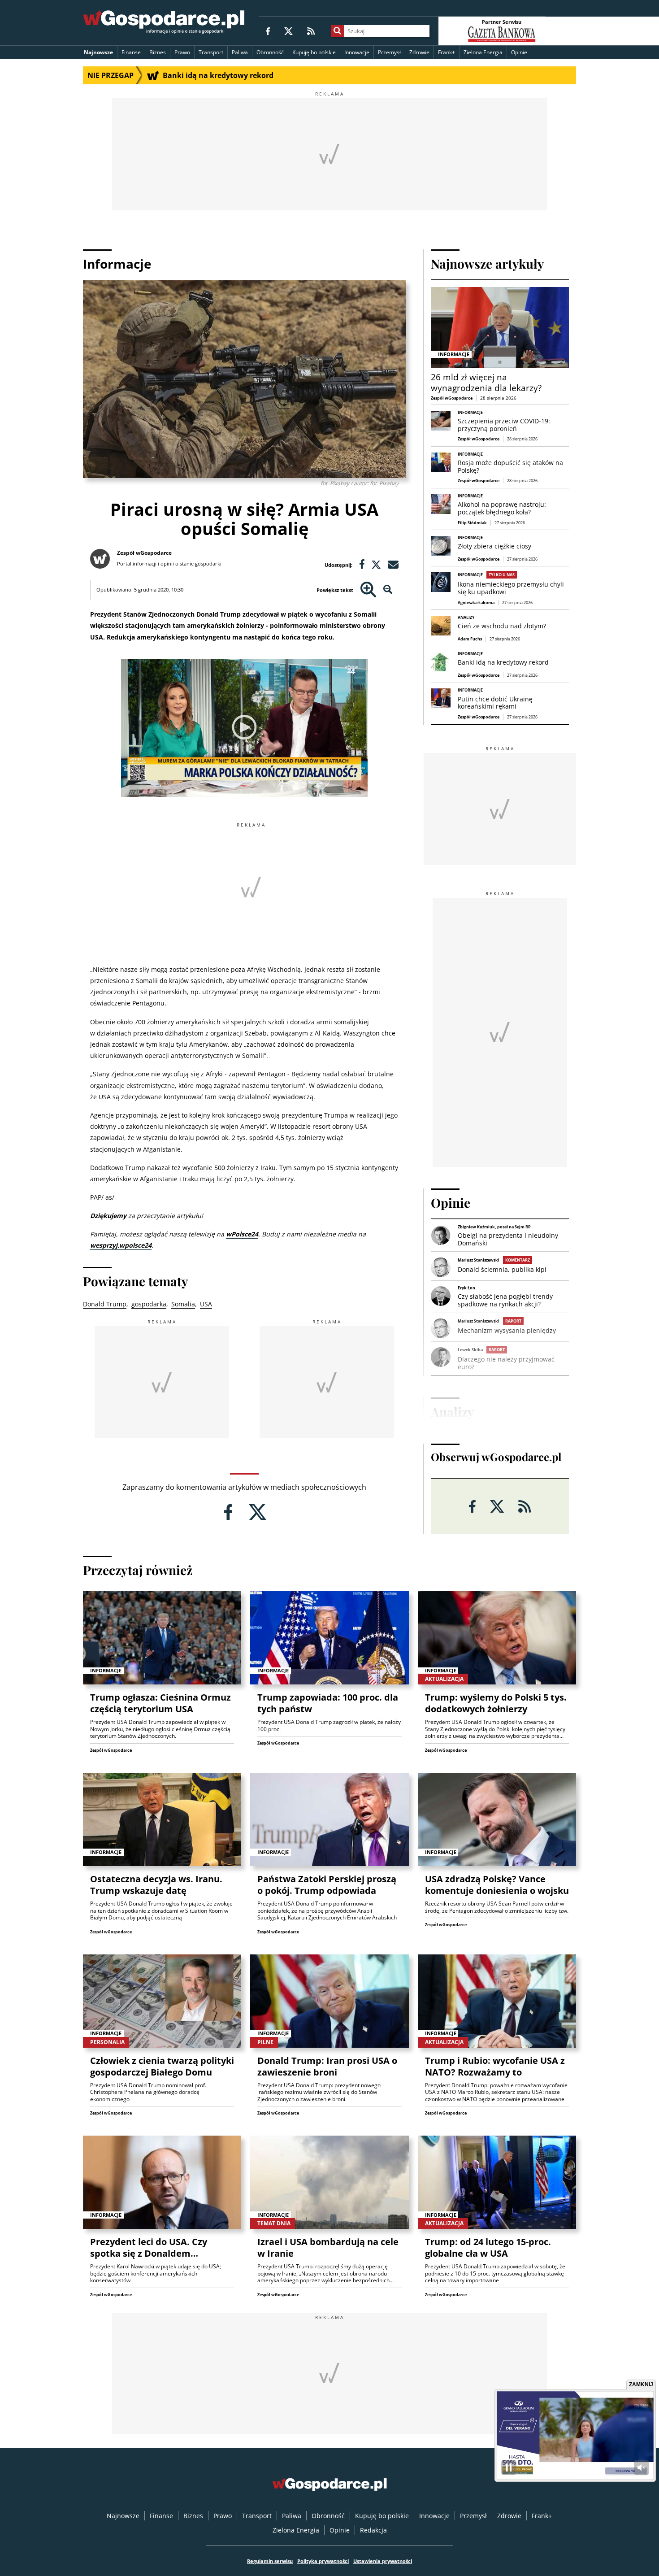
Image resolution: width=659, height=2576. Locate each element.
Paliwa (240, 52)
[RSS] (311, 31)
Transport (211, 52)
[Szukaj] (337, 31)
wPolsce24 (242, 1234)
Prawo (182, 52)
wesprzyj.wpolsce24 (121, 1245)
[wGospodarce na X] (288, 31)
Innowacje (357, 52)
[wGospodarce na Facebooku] (268, 31)
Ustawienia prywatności (383, 2561)
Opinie (519, 52)
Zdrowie (419, 52)
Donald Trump (105, 1304)
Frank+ (447, 52)
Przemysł (389, 52)
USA (206, 1304)
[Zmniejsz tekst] (388, 590)
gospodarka (149, 1304)
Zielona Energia (483, 52)
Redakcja (373, 2530)
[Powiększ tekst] (368, 590)
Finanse (131, 52)
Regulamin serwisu (270, 2561)
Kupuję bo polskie (314, 52)
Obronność (270, 52)
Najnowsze (98, 52)
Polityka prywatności (323, 2561)
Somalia (183, 1304)
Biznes (158, 52)
